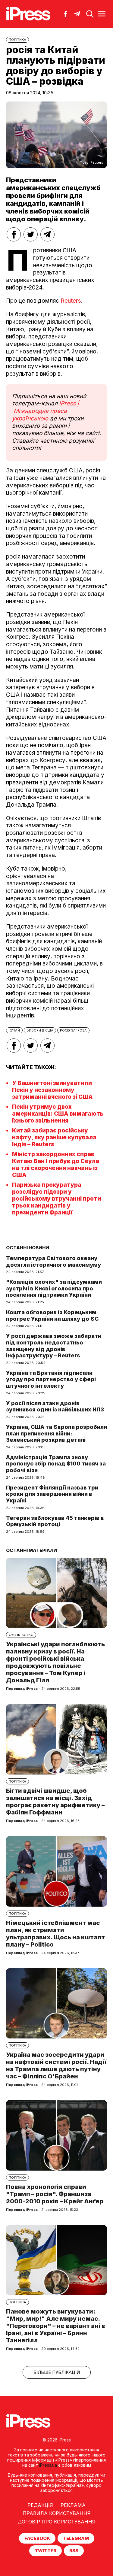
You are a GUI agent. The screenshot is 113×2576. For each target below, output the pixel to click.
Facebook (37, 2538)
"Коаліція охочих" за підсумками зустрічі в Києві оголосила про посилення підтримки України (54, 1288)
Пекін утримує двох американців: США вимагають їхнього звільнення (58, 1114)
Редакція (40, 2505)
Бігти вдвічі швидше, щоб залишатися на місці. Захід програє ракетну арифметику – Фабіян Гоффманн (55, 1802)
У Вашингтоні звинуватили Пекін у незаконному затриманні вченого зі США (52, 1090)
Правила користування (57, 2513)
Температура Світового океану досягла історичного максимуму (53, 1261)
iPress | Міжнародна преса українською (46, 411)
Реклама (73, 2505)
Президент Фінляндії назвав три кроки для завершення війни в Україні (52, 1494)
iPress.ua (48, 2465)
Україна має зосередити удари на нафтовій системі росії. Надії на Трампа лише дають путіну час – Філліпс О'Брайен (56, 2065)
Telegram (76, 2538)
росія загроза (73, 1030)
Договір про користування (57, 2522)
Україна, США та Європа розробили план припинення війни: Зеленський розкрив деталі (56, 1433)
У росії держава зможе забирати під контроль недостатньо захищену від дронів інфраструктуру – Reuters (54, 1346)
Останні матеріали (31, 1550)
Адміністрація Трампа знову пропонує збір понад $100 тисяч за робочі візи (56, 1464)
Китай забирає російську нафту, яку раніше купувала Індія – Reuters (54, 1137)
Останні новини (28, 1248)
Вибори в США (40, 1030)
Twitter (46, 2551)
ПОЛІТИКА (17, 40)
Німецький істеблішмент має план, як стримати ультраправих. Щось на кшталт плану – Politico (55, 1934)
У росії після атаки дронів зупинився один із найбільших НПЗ (55, 1406)
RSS (74, 2551)
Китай (14, 1030)
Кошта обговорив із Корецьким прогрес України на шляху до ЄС (52, 1315)
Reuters (71, 301)
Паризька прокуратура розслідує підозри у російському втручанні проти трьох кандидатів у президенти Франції (56, 1199)
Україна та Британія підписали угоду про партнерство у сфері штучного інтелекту (51, 1379)
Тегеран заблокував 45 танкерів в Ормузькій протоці (55, 1521)
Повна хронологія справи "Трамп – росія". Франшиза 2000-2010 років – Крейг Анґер (55, 2194)
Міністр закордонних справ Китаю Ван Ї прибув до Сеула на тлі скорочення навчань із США (56, 1165)
